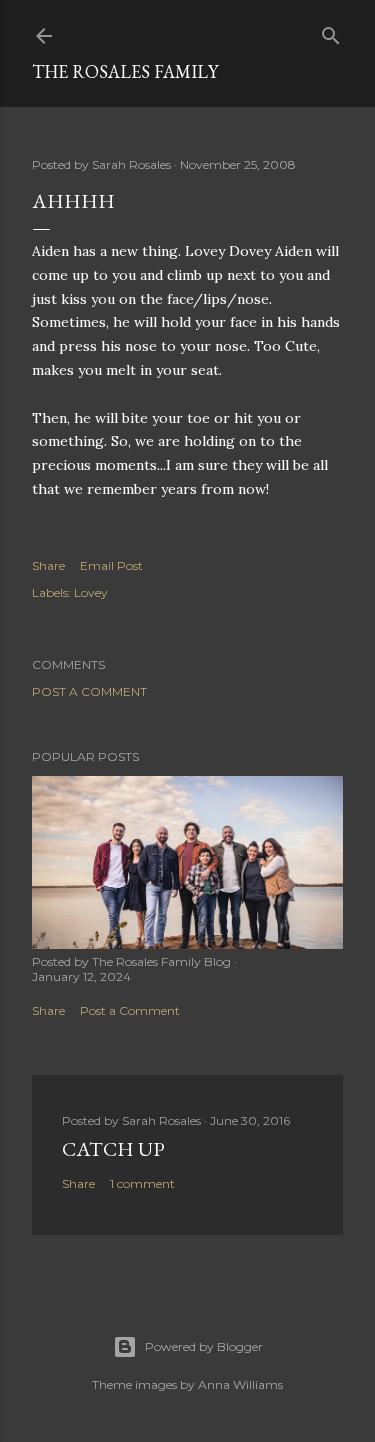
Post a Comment (89, 691)
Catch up (113, 1149)
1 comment (142, 1183)
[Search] (331, 31)
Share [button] (48, 565)
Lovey (91, 592)
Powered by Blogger (204, 1346)
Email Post (111, 565)
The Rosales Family (125, 71)
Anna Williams (240, 1384)
